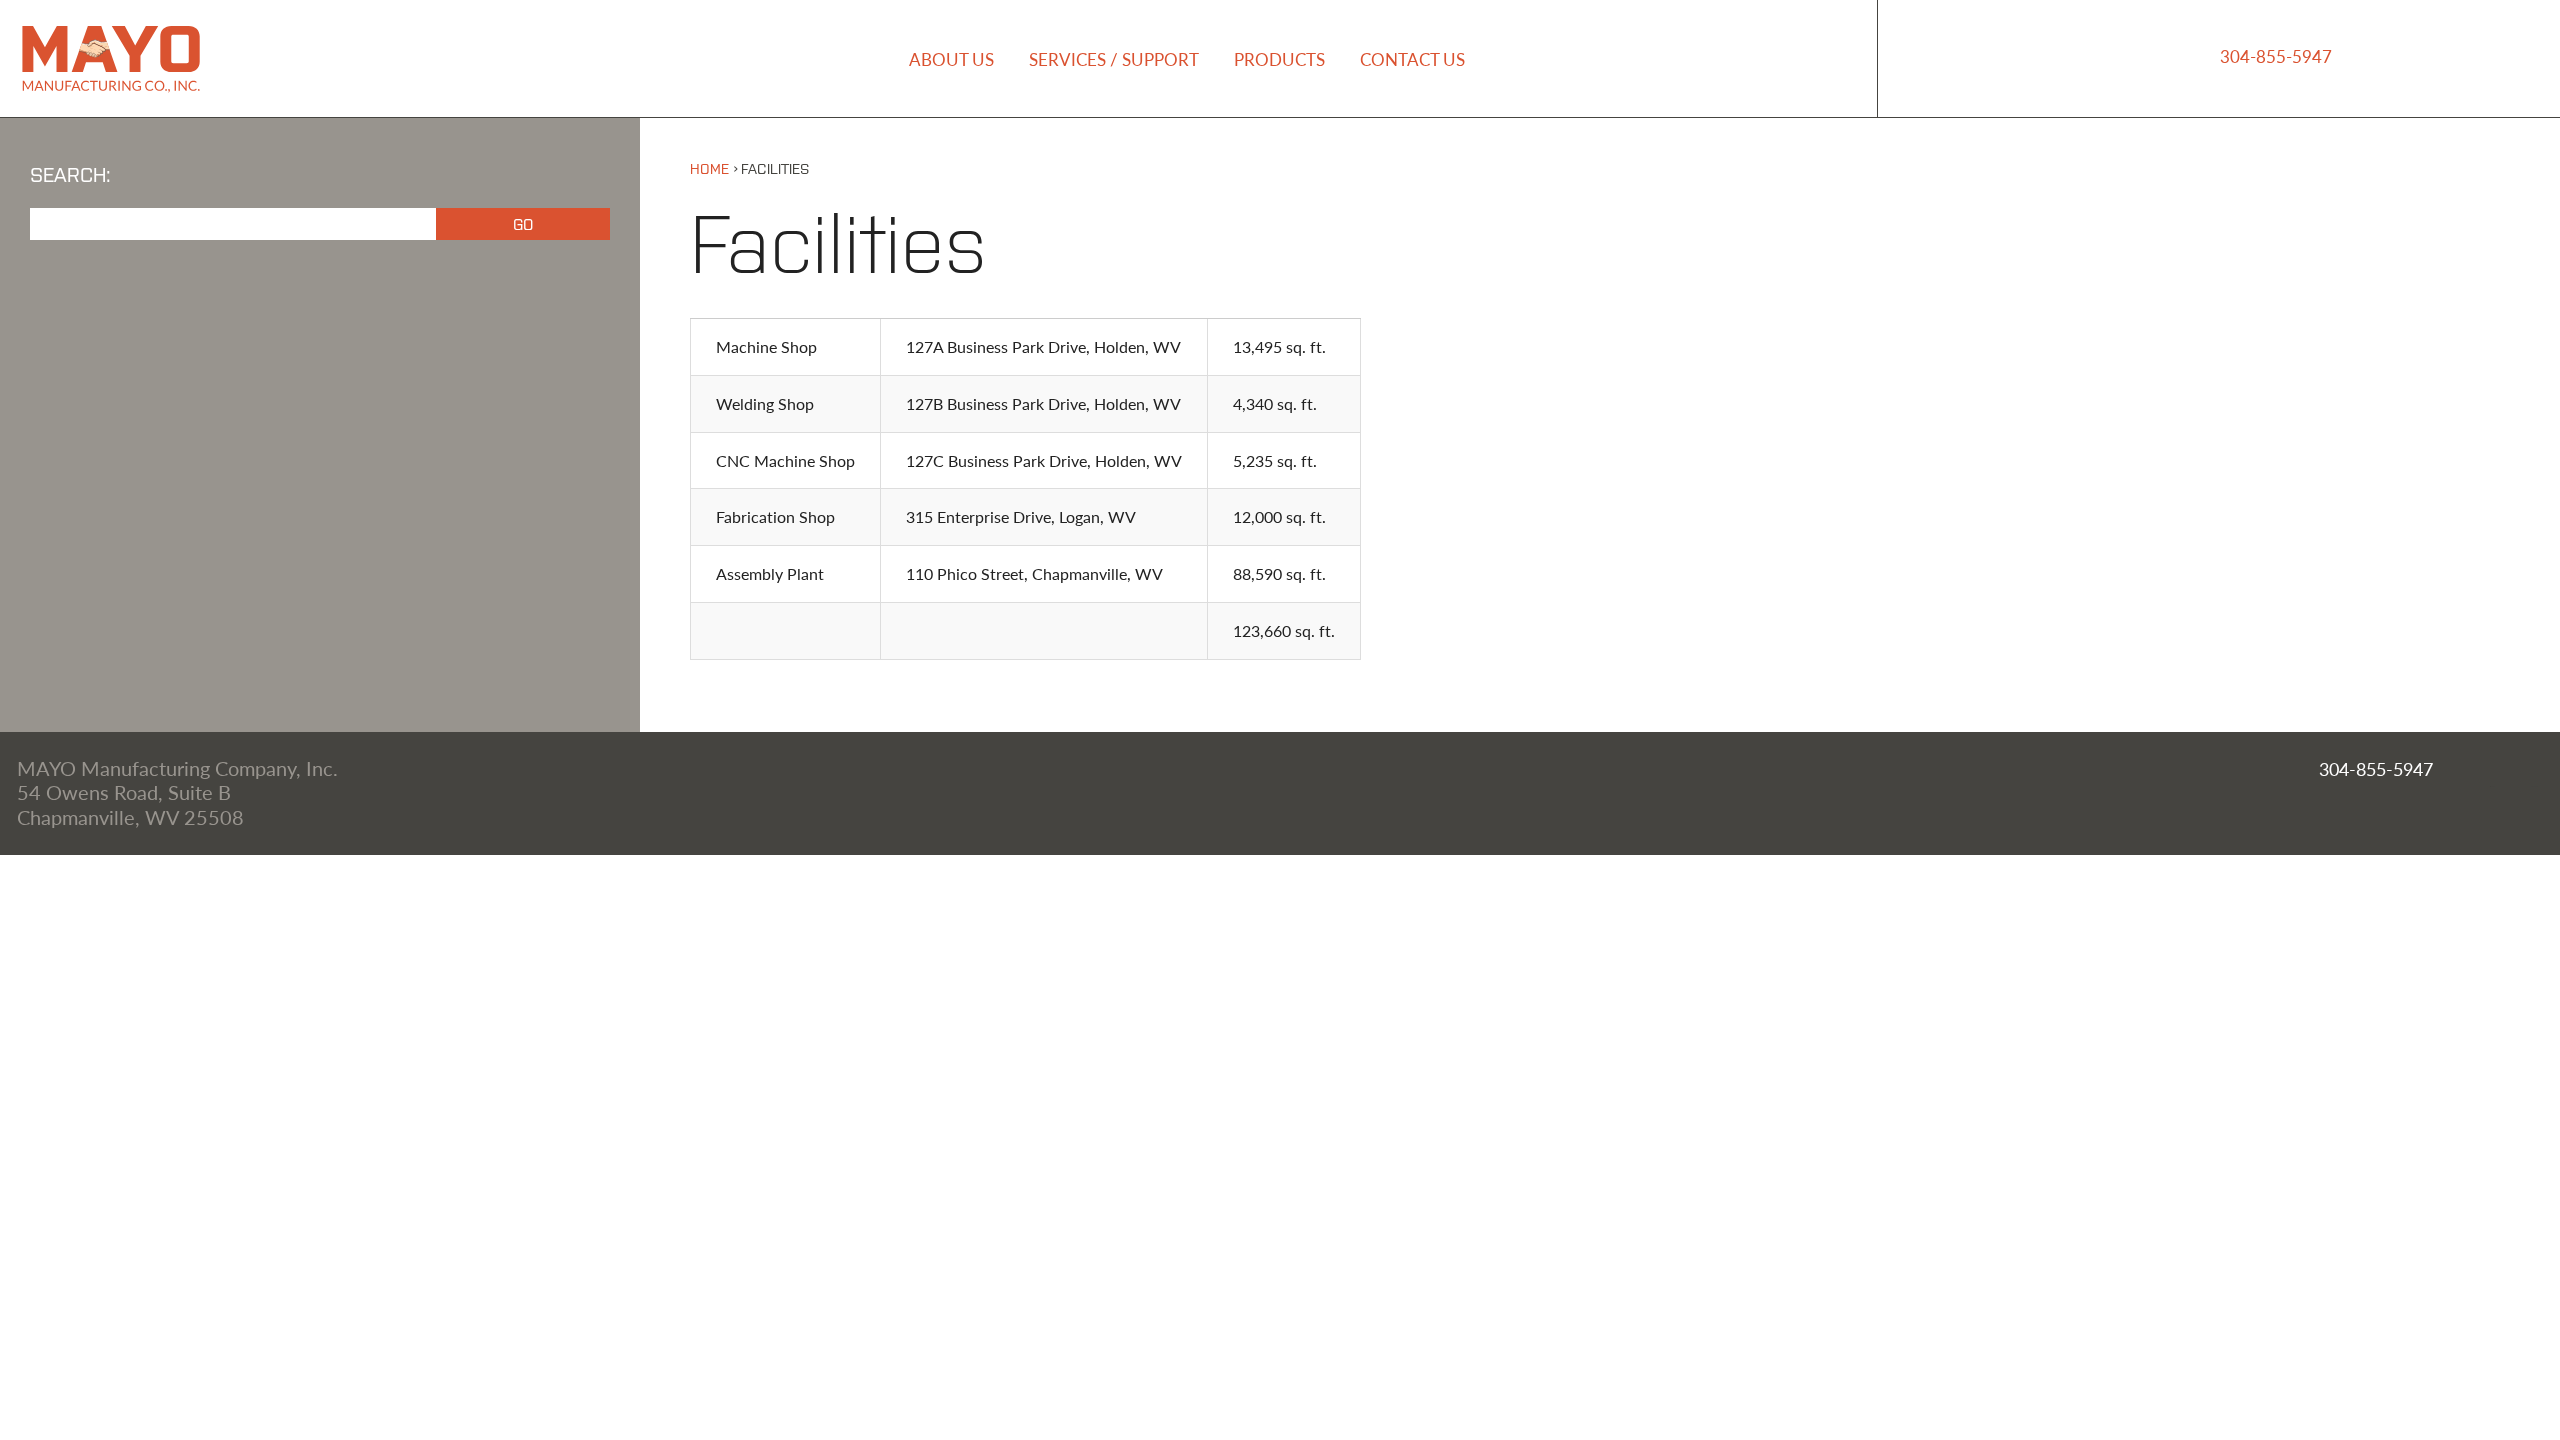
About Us (951, 59)
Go (523, 223)
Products (1279, 59)
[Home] (111, 88)
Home (709, 167)
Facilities (775, 167)
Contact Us (1412, 59)
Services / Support (1114, 59)
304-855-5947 (2276, 56)
